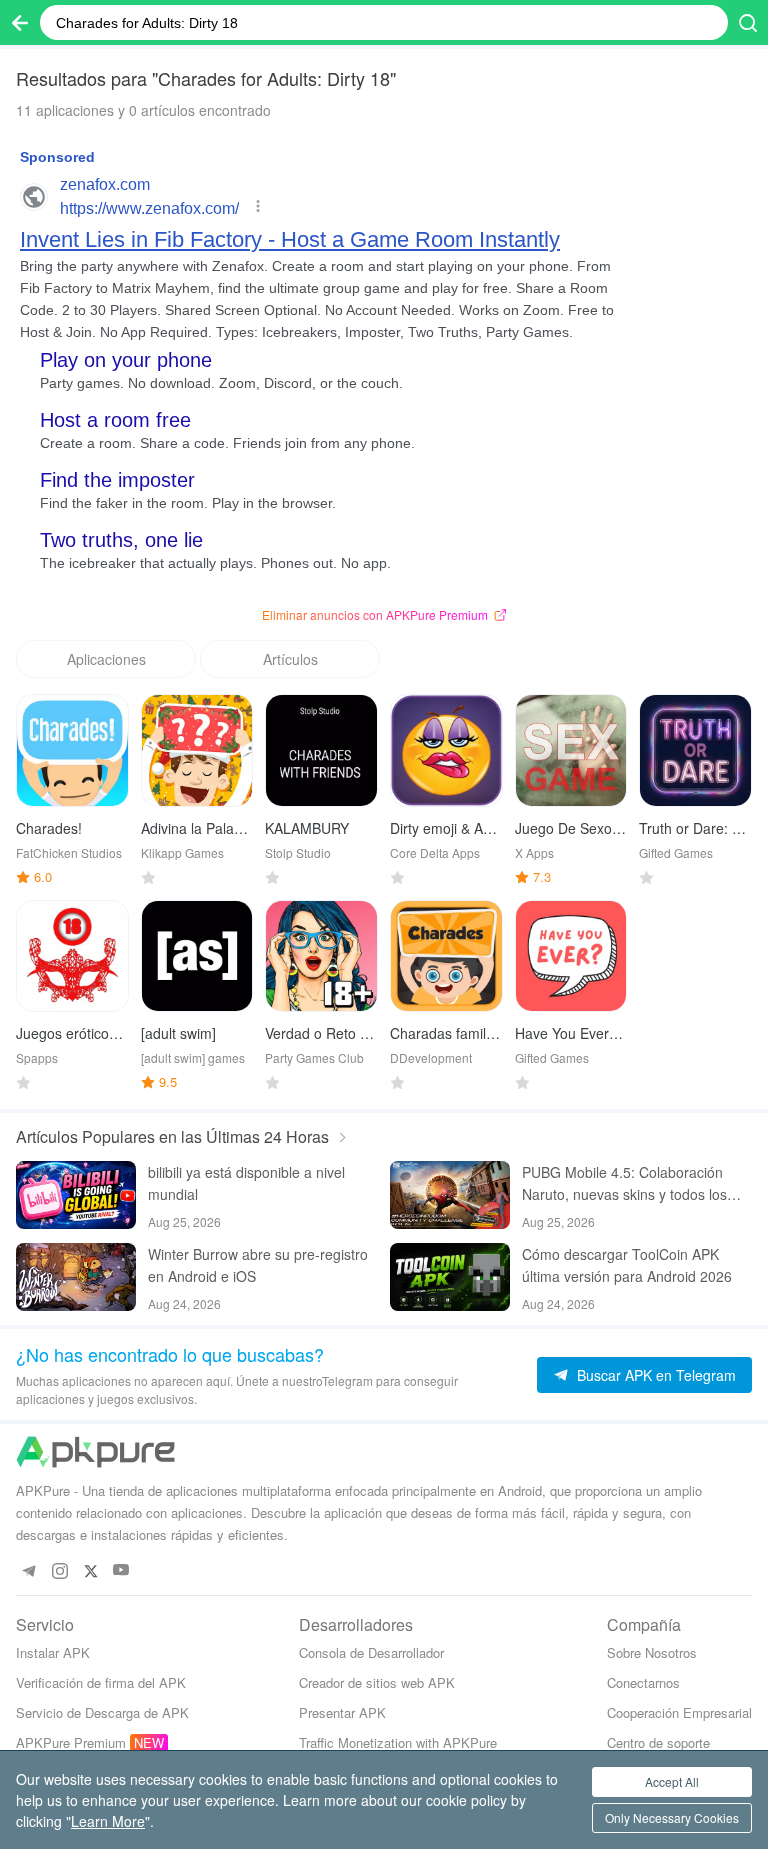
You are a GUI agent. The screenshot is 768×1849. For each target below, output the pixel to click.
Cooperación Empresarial (679, 1712)
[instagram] (59, 1570)
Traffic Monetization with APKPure (398, 1742)
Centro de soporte (658, 1742)
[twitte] (90, 1570)
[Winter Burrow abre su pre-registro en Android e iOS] (76, 1277)
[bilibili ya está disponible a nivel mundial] (76, 1195)
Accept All (672, 1781)
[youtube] (121, 1570)
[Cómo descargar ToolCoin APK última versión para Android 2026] (450, 1277)
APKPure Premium (71, 1742)
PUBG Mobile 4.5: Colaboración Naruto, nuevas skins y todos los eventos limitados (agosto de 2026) (633, 1183)
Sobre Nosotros (652, 1652)
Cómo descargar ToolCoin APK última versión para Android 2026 (627, 1265)
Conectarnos (643, 1682)
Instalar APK (53, 1652)
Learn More (108, 1821)
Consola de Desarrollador (371, 1652)
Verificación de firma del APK (101, 1682)
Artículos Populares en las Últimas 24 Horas (172, 1136)
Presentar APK (342, 1712)
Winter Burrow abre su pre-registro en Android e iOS (258, 1265)
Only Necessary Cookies (672, 1817)
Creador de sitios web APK (377, 1682)
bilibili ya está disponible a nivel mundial (246, 1183)
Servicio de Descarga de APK (102, 1712)
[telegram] (28, 1570)
